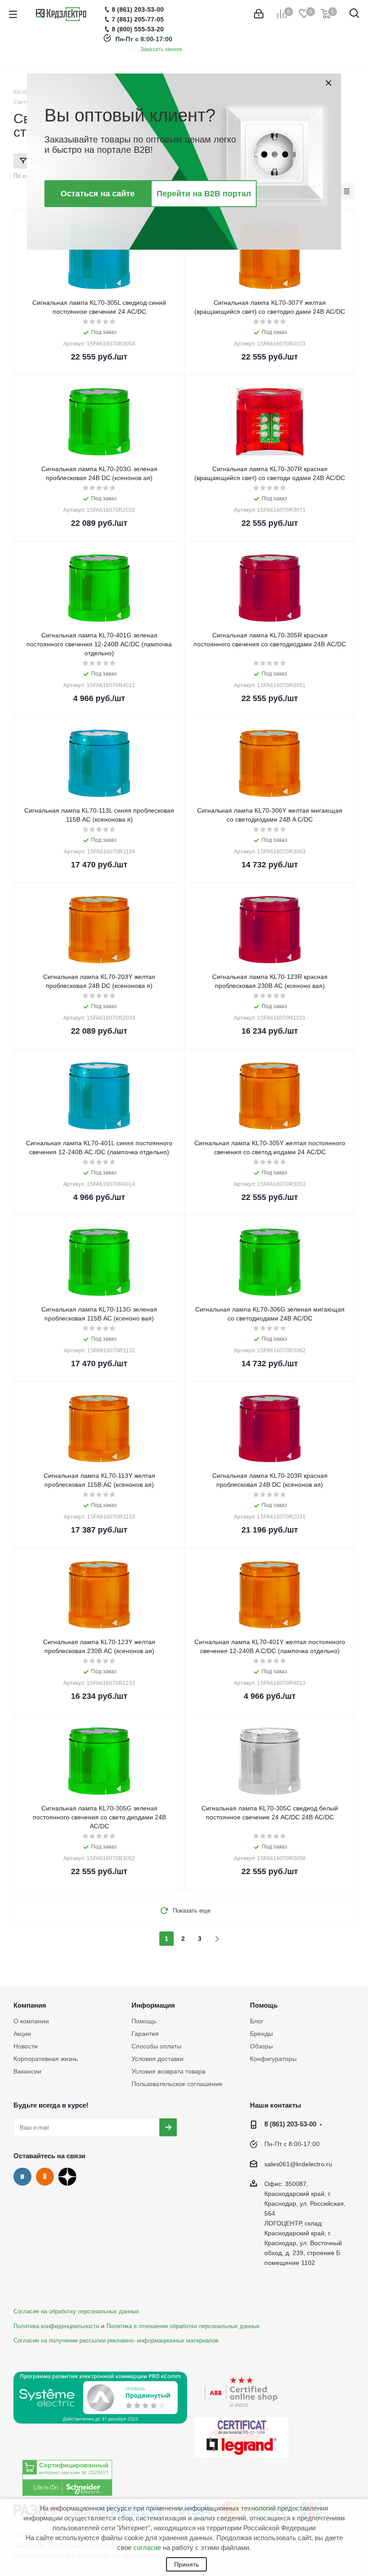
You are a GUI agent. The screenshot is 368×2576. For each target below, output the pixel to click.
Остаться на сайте (98, 194)
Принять (186, 2564)
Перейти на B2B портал (204, 194)
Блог (257, 2021)
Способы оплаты (156, 2046)
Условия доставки (158, 2059)
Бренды (261, 2034)
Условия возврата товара (169, 2071)
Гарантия (145, 2034)
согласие (147, 2548)
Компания (30, 2005)
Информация (153, 2005)
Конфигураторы (273, 2059)
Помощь (144, 2021)
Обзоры (261, 2046)
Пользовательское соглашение (177, 2084)
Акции (22, 2034)
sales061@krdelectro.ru (298, 2164)
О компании (31, 2021)
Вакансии (27, 2071)
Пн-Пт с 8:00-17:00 (144, 39)
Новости (26, 2046)
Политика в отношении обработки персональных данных (183, 2326)
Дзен (67, 2177)
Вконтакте (22, 2177)
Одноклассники (45, 2177)
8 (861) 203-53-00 (290, 2124)
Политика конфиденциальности (56, 2326)
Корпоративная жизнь (46, 2059)
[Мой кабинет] (259, 14)
